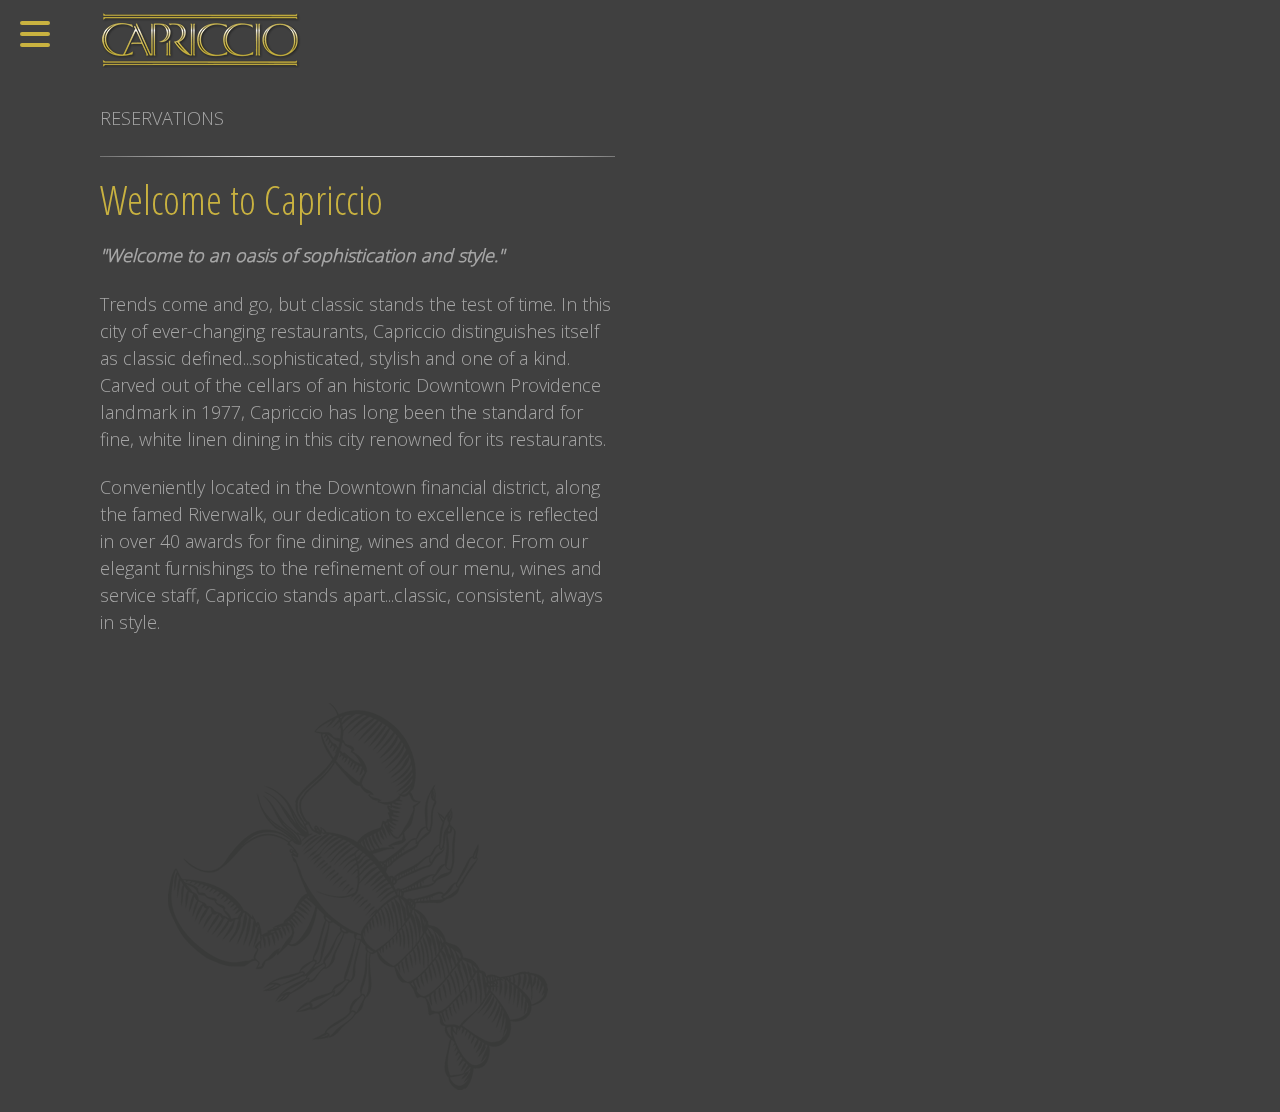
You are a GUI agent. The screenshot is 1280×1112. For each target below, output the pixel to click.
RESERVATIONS (162, 118)
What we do (688, 13)
